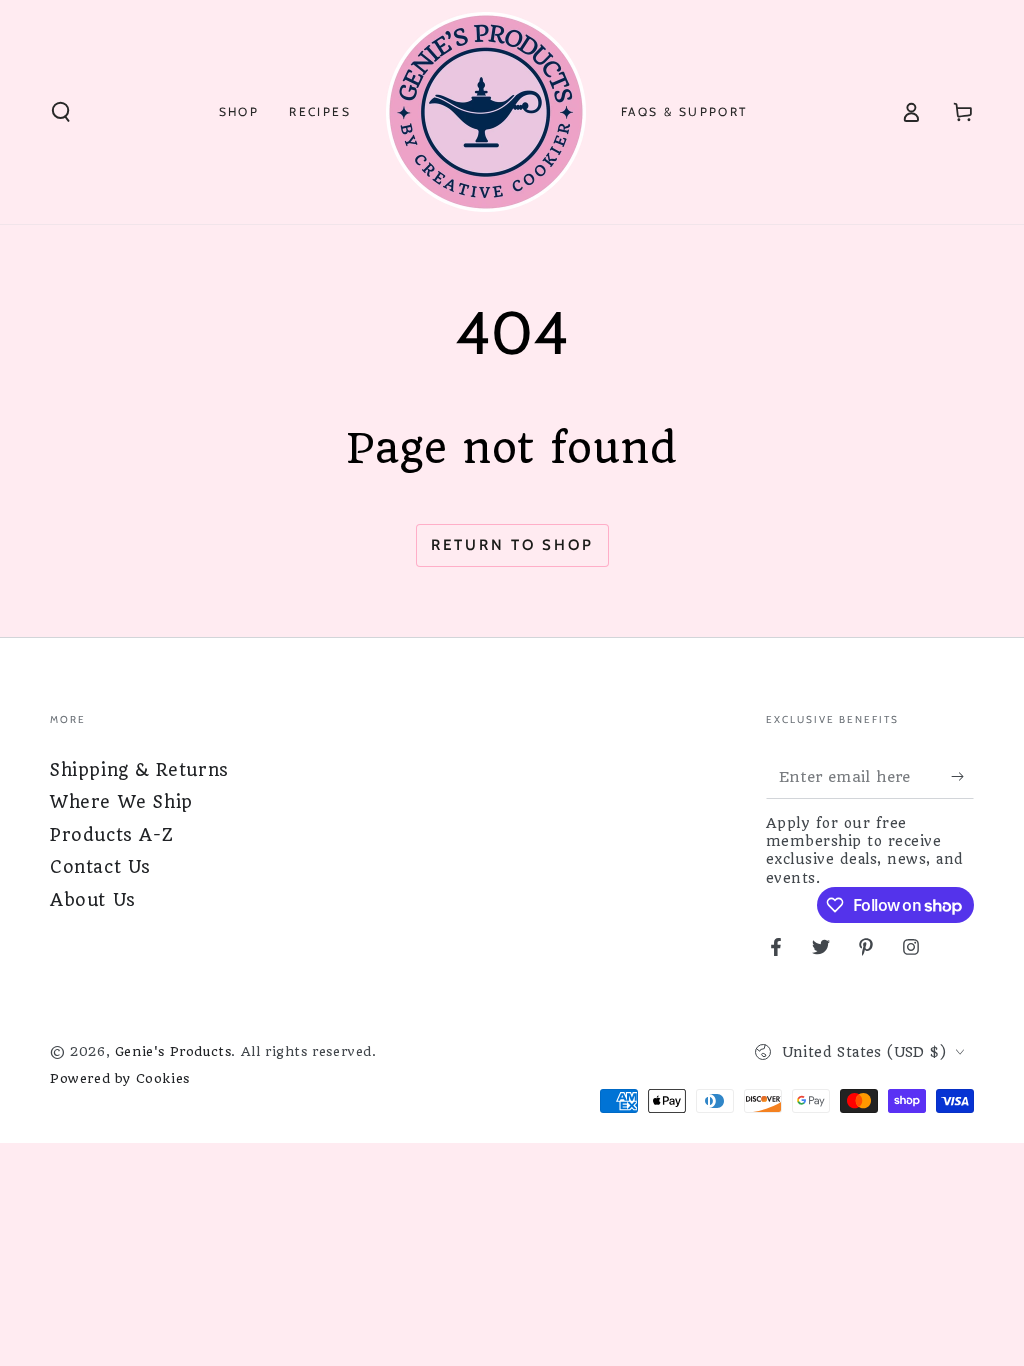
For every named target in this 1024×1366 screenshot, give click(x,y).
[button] (61, 112)
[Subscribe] (962, 776)
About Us (93, 900)
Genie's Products (173, 1051)
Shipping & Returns (139, 770)
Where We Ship (121, 802)
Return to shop (512, 545)
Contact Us (100, 867)
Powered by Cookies (120, 1078)
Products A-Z (111, 835)
